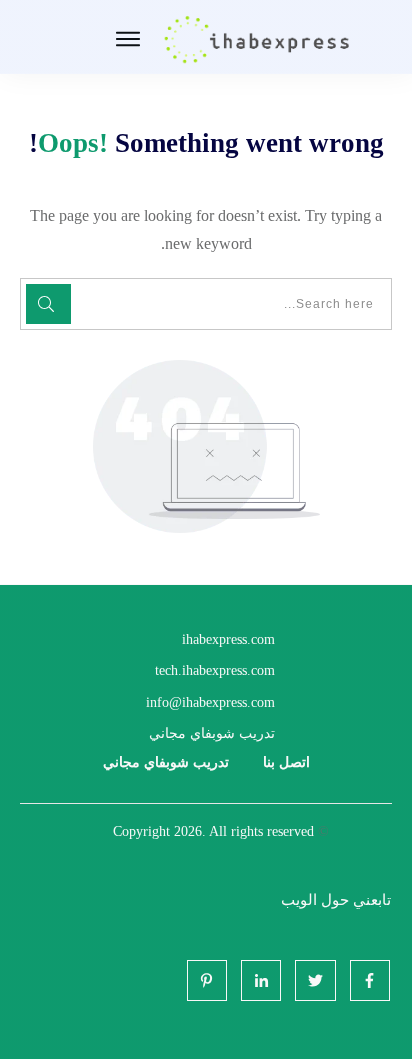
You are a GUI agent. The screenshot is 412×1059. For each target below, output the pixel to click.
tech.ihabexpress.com (215, 670)
